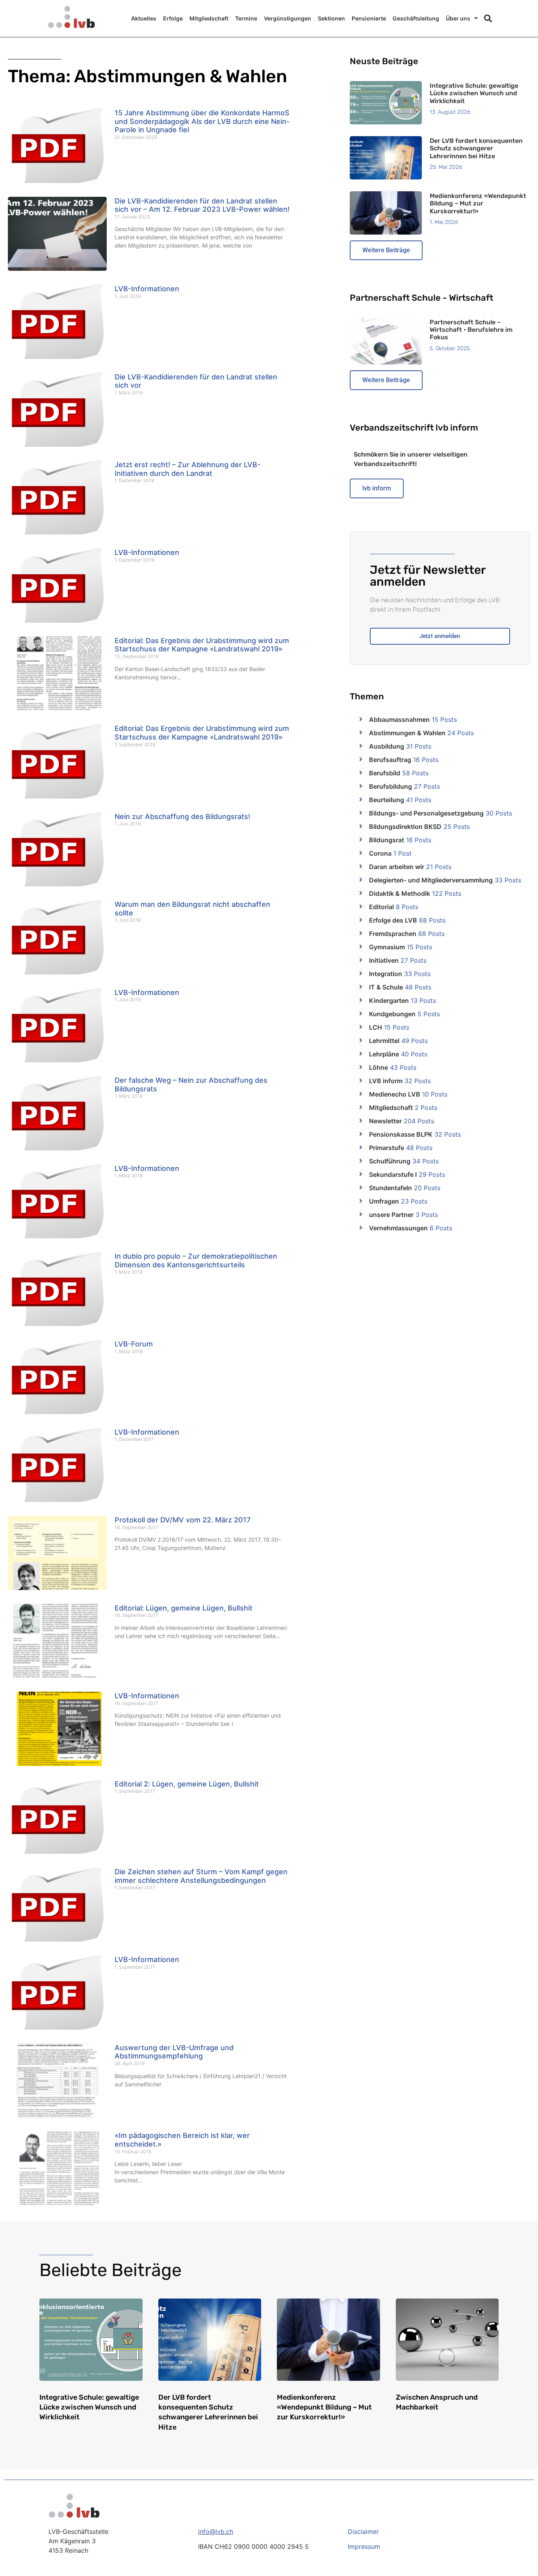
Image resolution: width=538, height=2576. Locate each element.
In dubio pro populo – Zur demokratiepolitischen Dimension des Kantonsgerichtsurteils (196, 1260)
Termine (246, 18)
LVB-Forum (134, 1344)
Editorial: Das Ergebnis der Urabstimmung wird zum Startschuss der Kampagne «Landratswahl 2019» (202, 645)
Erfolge (173, 18)
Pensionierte (369, 18)
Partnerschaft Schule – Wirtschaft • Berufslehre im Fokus (471, 330)
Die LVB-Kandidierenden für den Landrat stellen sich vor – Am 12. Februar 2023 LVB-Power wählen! (202, 205)
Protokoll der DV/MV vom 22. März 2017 (183, 1520)
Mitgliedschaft (209, 18)
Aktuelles (144, 18)
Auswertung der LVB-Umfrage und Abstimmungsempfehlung (174, 2052)
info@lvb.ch (216, 2532)
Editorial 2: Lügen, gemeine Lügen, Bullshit (187, 1784)
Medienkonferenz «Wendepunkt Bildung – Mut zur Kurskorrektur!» (478, 203)
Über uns (458, 18)
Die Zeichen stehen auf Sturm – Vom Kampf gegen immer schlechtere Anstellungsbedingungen (201, 1876)
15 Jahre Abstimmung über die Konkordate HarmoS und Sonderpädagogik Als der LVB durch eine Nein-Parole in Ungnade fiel (202, 121)
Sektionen (331, 18)
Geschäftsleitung (416, 18)
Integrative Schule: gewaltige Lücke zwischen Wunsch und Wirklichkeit (474, 93)
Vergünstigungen (288, 18)
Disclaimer (363, 2532)
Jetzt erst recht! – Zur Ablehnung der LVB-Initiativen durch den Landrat (187, 469)
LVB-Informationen (147, 289)
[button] (488, 18)
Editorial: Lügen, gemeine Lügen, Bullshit (184, 1608)
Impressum (364, 2546)
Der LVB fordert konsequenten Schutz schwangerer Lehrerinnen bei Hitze (476, 148)
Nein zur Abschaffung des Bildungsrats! (182, 816)
